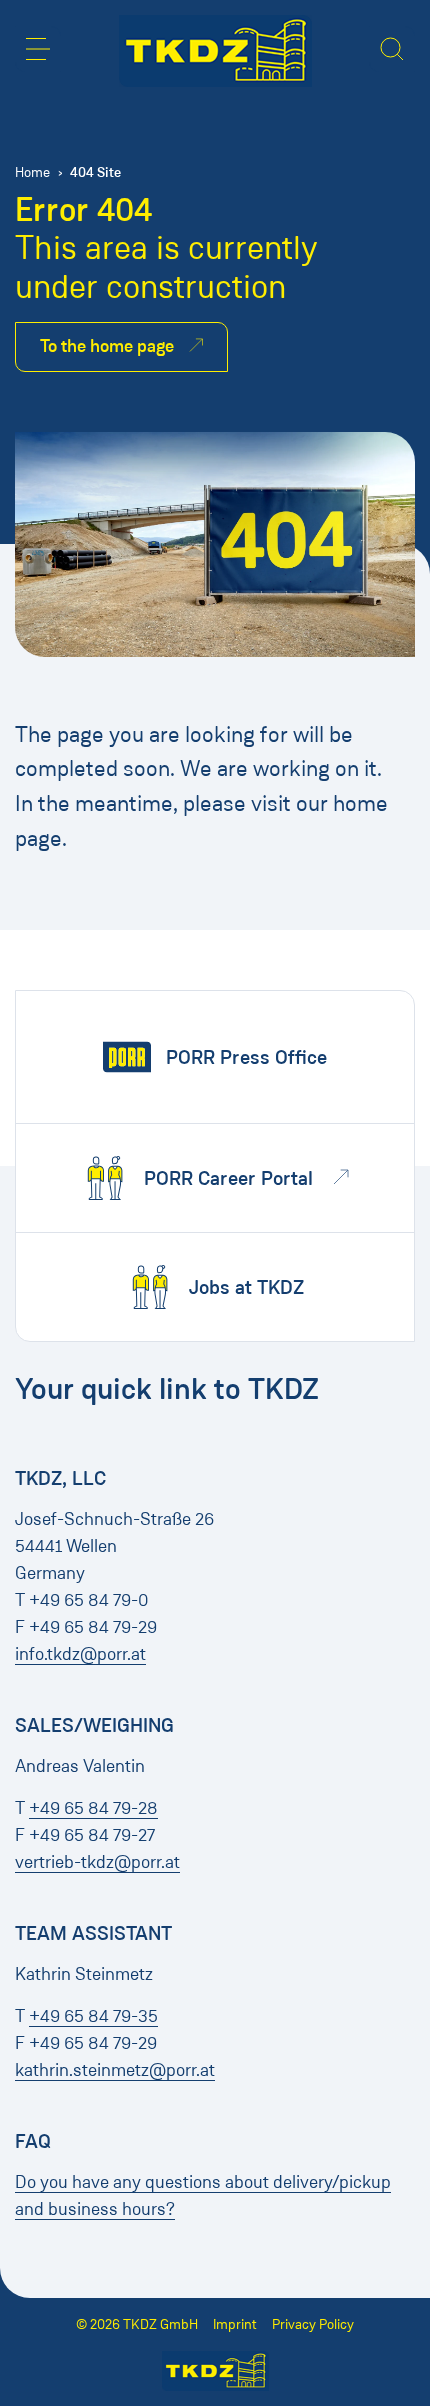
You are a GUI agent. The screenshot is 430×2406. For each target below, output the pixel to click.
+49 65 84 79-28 (93, 1808)
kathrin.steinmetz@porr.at (115, 2070)
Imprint (235, 2324)
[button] (38, 49)
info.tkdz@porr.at (80, 1654)
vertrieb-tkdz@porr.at (97, 1862)
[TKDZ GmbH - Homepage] (215, 51)
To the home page (107, 346)
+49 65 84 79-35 (93, 2016)
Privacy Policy (313, 2324)
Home (32, 172)
